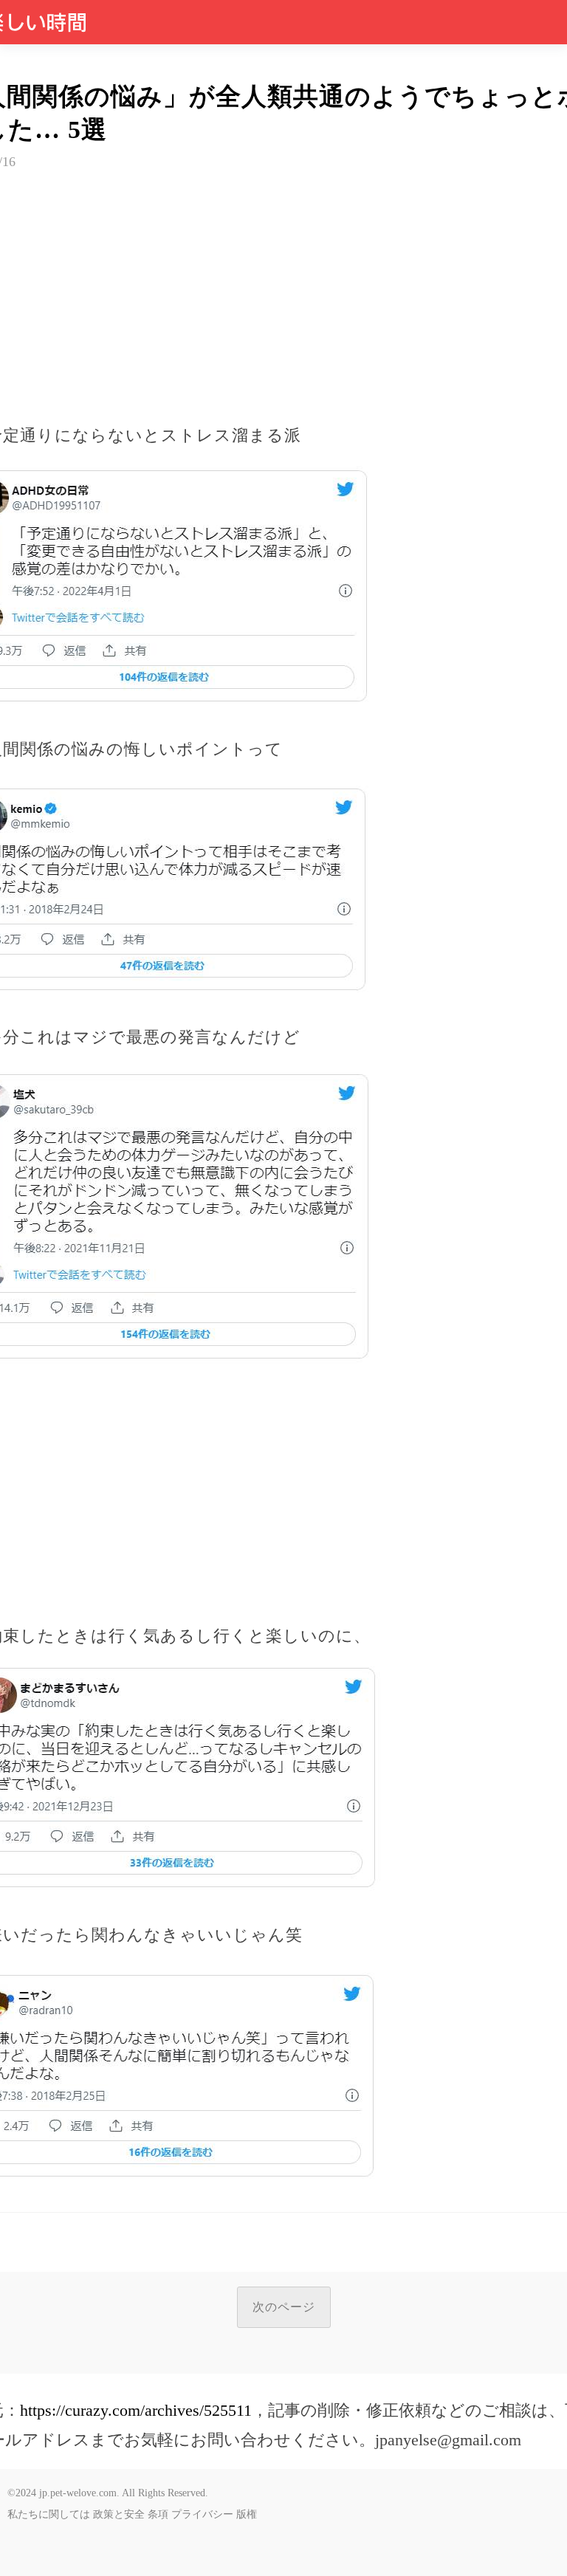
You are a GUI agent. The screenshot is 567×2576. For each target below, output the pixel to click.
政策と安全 (119, 2514)
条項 (158, 2514)
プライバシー (202, 2514)
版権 (247, 2514)
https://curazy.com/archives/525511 (136, 2410)
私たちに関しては (49, 2514)
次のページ (284, 2307)
